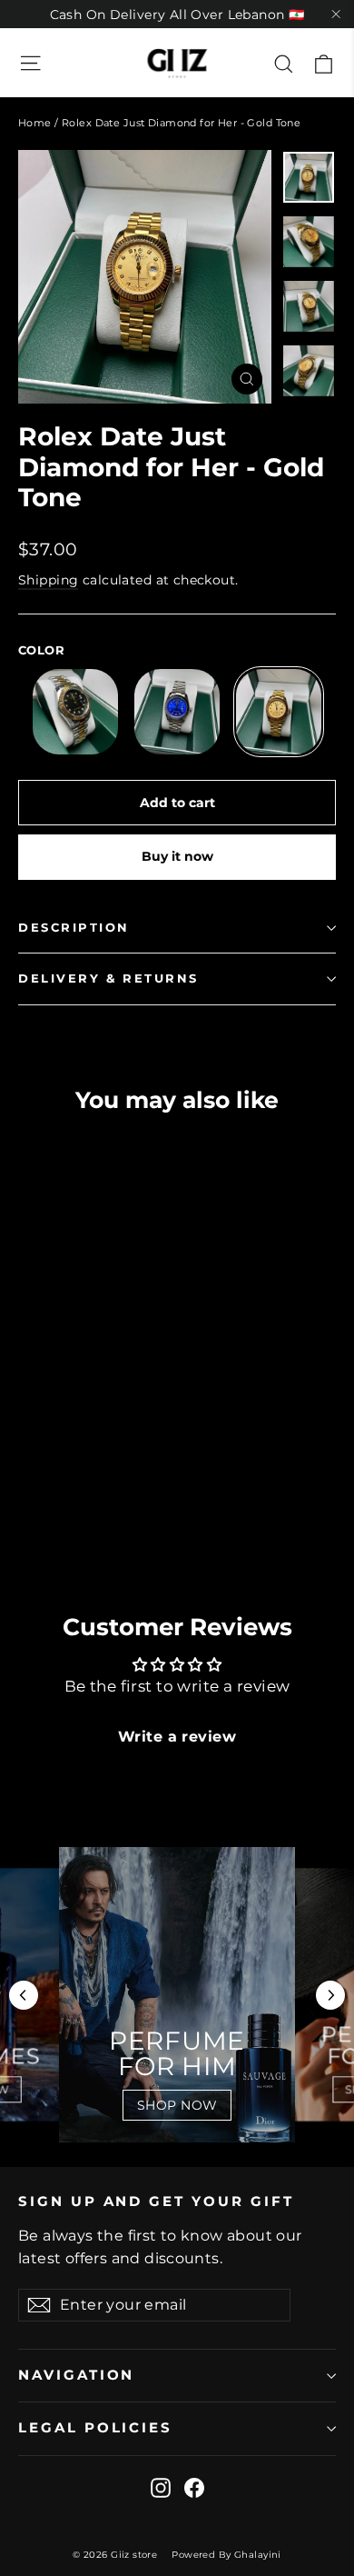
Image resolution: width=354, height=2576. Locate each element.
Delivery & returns (108, 978)
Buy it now (177, 856)
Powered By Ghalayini (226, 2555)
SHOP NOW (177, 2105)
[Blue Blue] (177, 712)
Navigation (76, 2375)
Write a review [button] (177, 1737)
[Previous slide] (24, 1995)
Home (35, 123)
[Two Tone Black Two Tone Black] (75, 712)
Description (74, 928)
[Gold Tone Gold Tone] (279, 712)
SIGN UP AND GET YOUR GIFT (156, 2202)
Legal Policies (95, 2428)
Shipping (48, 580)
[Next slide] (330, 1995)
